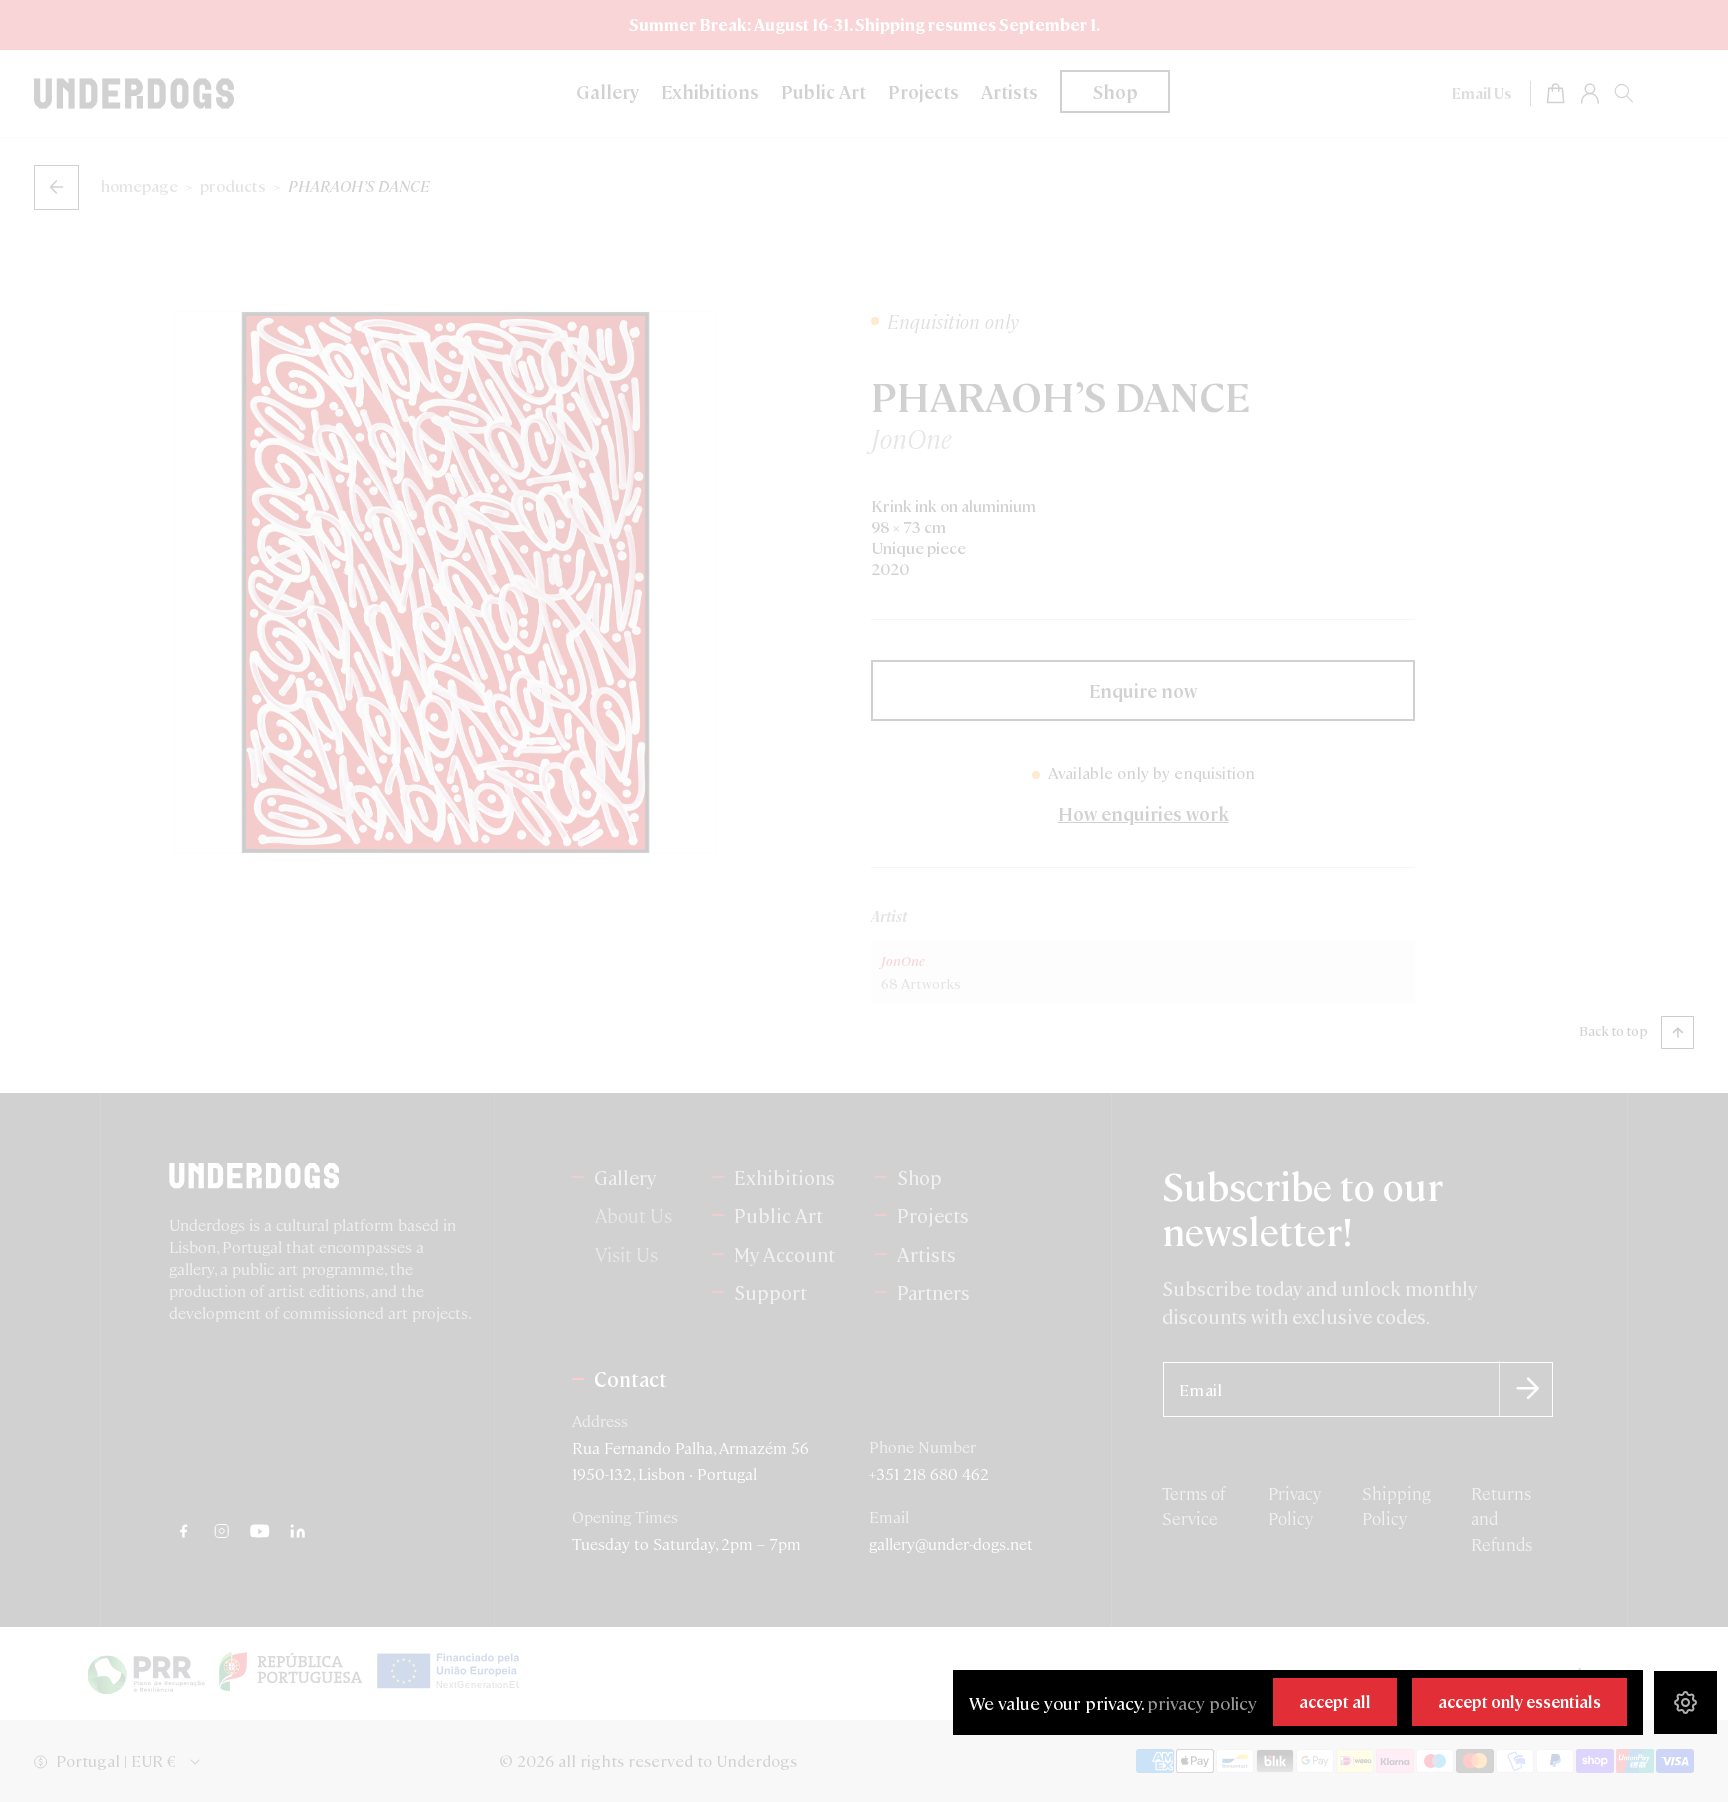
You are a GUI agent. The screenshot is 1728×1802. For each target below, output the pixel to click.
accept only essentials (1519, 1701)
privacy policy (1202, 1702)
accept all (1335, 1701)
